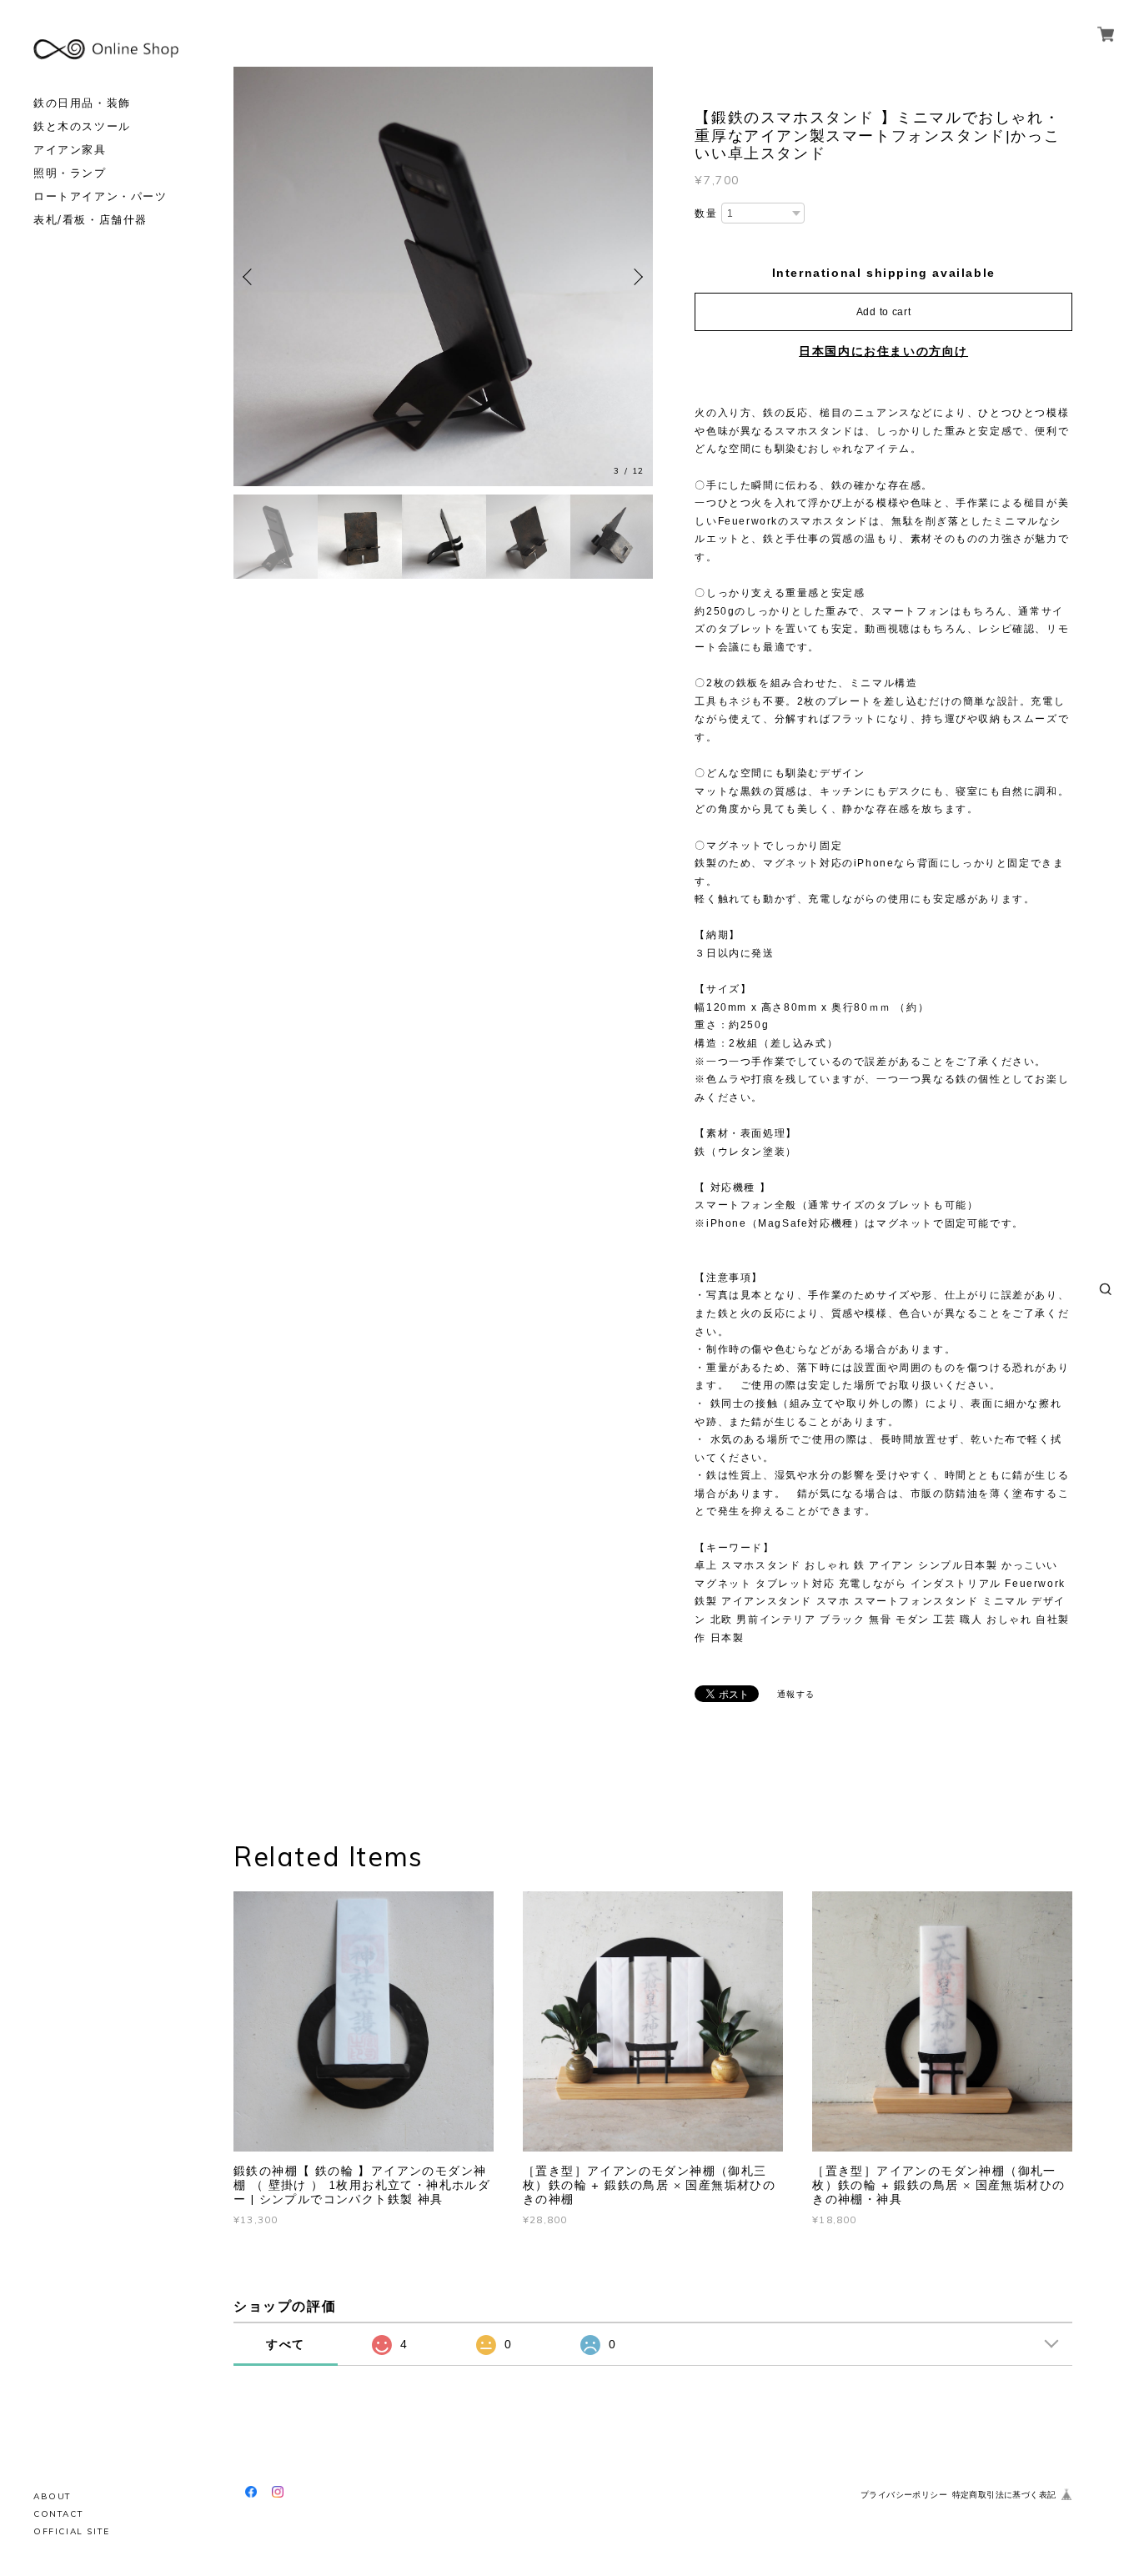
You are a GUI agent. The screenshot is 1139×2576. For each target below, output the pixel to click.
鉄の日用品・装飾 (82, 103)
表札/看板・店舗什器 (90, 220)
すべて (286, 2344)
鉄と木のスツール (82, 126)
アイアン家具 (70, 150)
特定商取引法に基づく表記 (1004, 2495)
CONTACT (58, 2514)
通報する (796, 1694)
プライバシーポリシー (904, 2495)
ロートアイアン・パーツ (100, 196)
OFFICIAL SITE (72, 2531)
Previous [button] (250, 277)
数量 (706, 213)
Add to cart (884, 312)
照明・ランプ (70, 173)
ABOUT (53, 2496)
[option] (443, 276)
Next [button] (636, 277)
